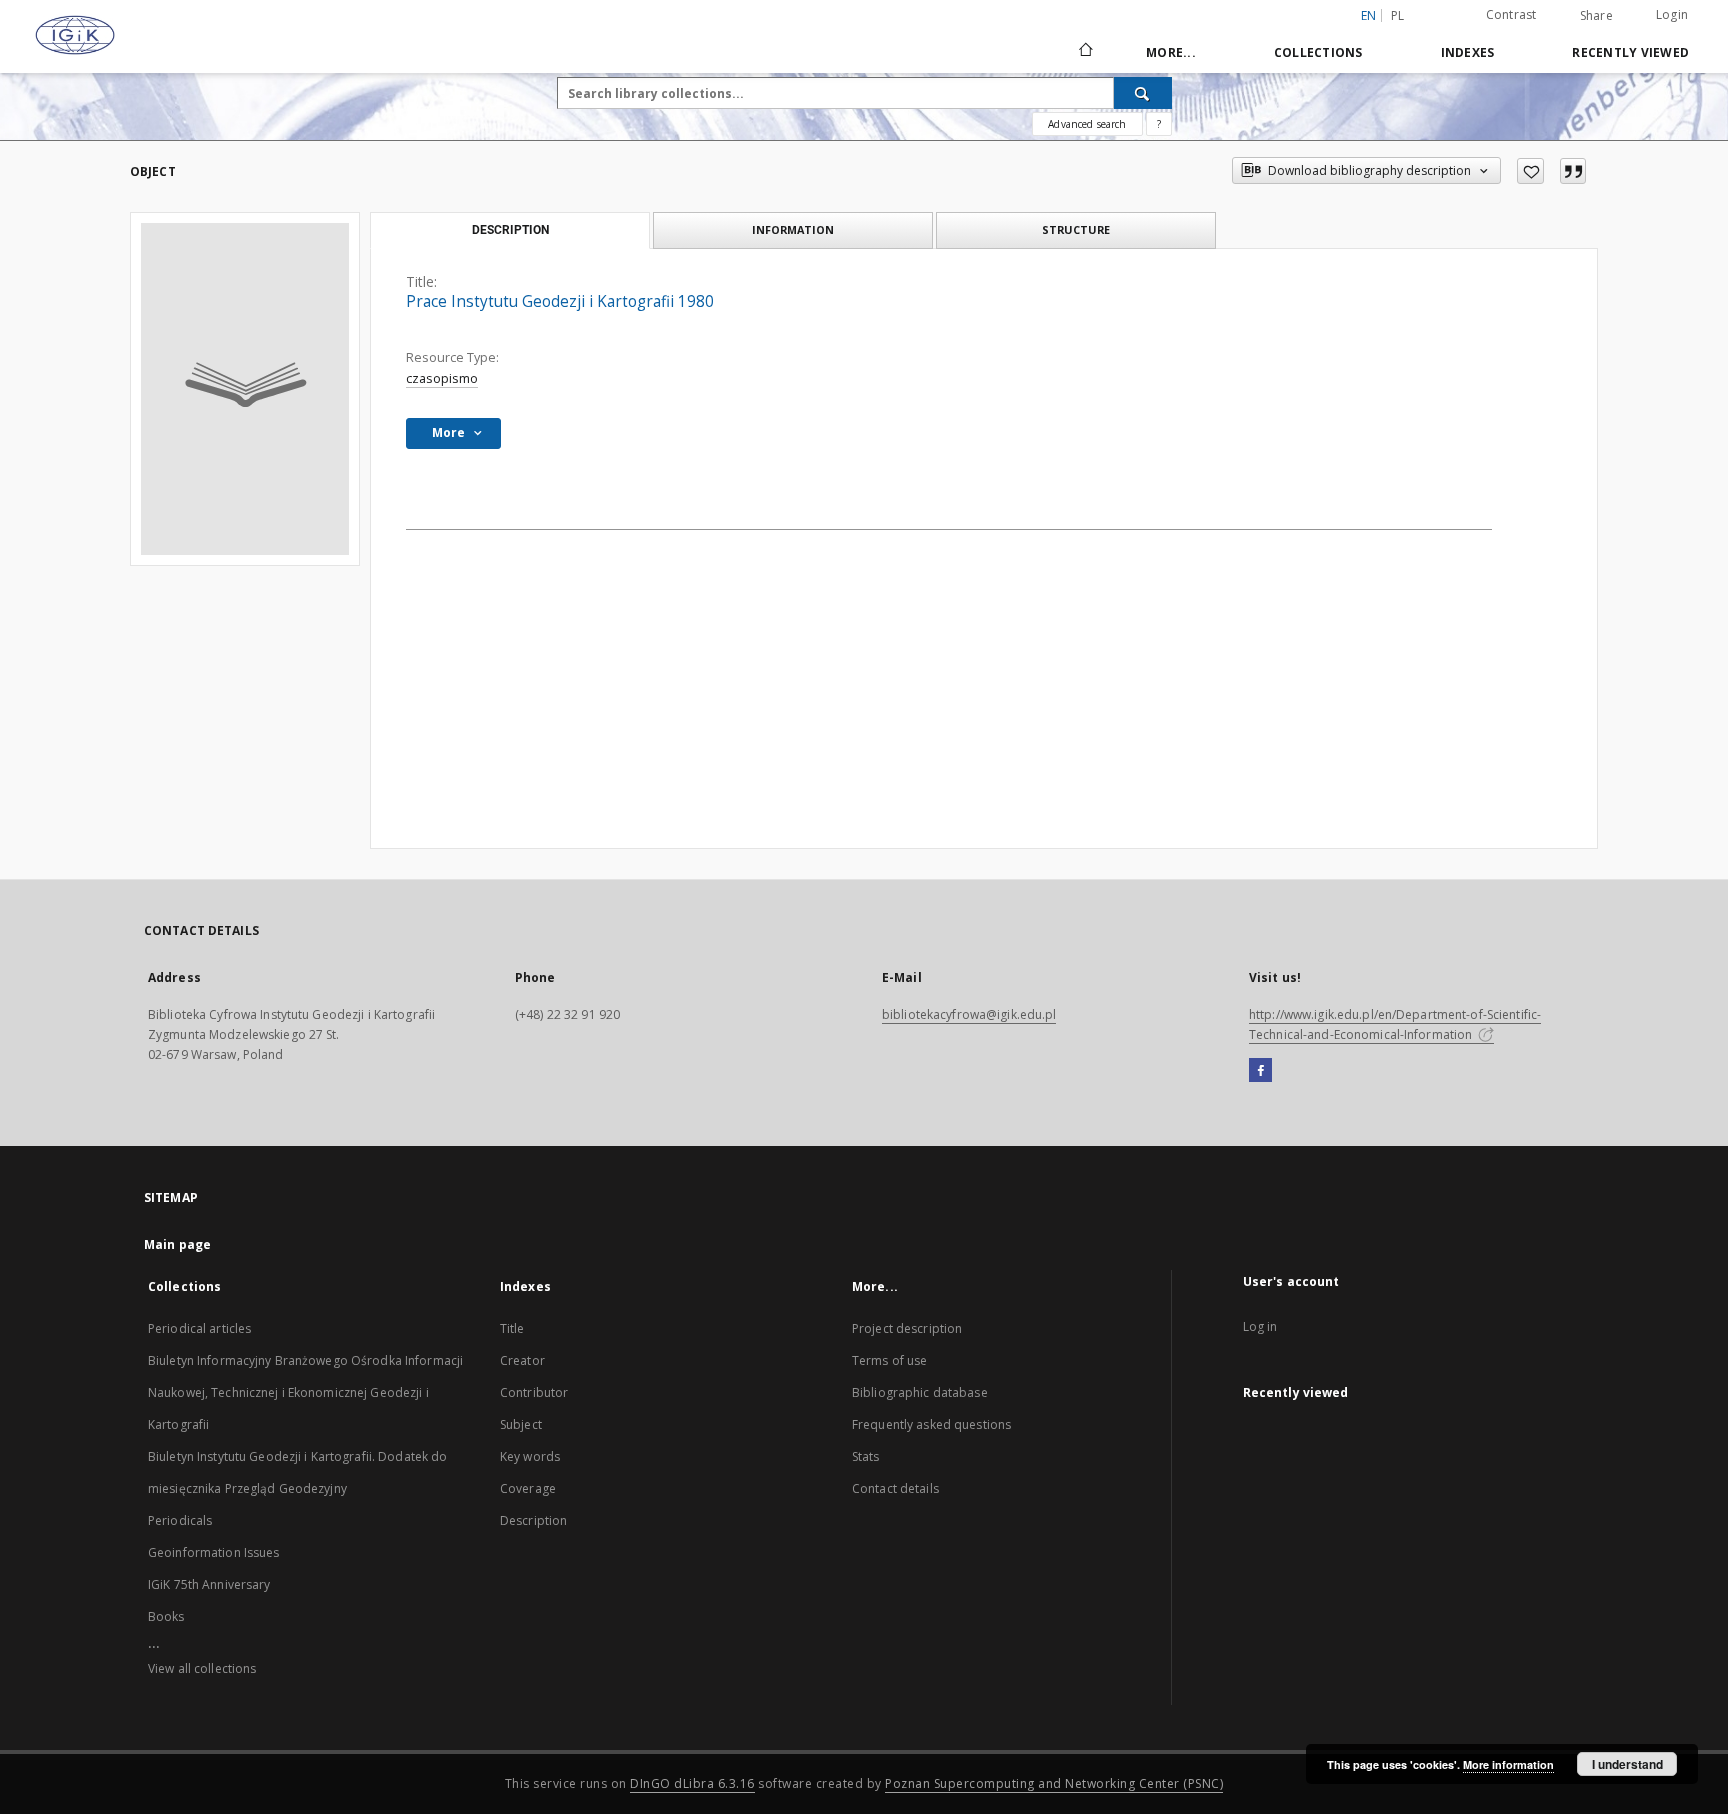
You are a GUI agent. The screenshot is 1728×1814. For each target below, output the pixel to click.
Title (512, 1328)
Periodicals (180, 1520)
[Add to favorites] (1530, 171)
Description (533, 1520)
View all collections (202, 1668)
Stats (866, 1456)
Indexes (1468, 52)
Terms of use (889, 1360)
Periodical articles (199, 1328)
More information (1508, 1764)
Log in (1260, 1326)
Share (1596, 16)
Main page (177, 1244)
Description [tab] (510, 230)
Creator (522, 1360)
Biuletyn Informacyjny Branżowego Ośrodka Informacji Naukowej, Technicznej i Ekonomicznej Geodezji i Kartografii (305, 1392)
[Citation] (1573, 171)
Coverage (528, 1488)
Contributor (534, 1392)
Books (166, 1616)
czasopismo (442, 378)
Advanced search (1087, 124)
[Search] (1143, 93)
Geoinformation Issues (214, 1552)
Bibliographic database (920, 1392)
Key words (530, 1456)
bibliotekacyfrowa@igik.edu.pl (969, 1014)
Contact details (895, 1488)
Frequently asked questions (931, 1424)
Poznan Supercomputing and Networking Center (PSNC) (1054, 1783)
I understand (1627, 1764)
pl (1398, 15)
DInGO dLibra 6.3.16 (692, 1783)
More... (1171, 52)
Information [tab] (793, 229)
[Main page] (1084, 52)
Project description (907, 1328)
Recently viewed (1630, 52)
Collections (1318, 52)
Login (1672, 14)
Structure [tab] (1076, 229)
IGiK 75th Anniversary (209, 1584)
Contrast (1511, 14)
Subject (521, 1424)
